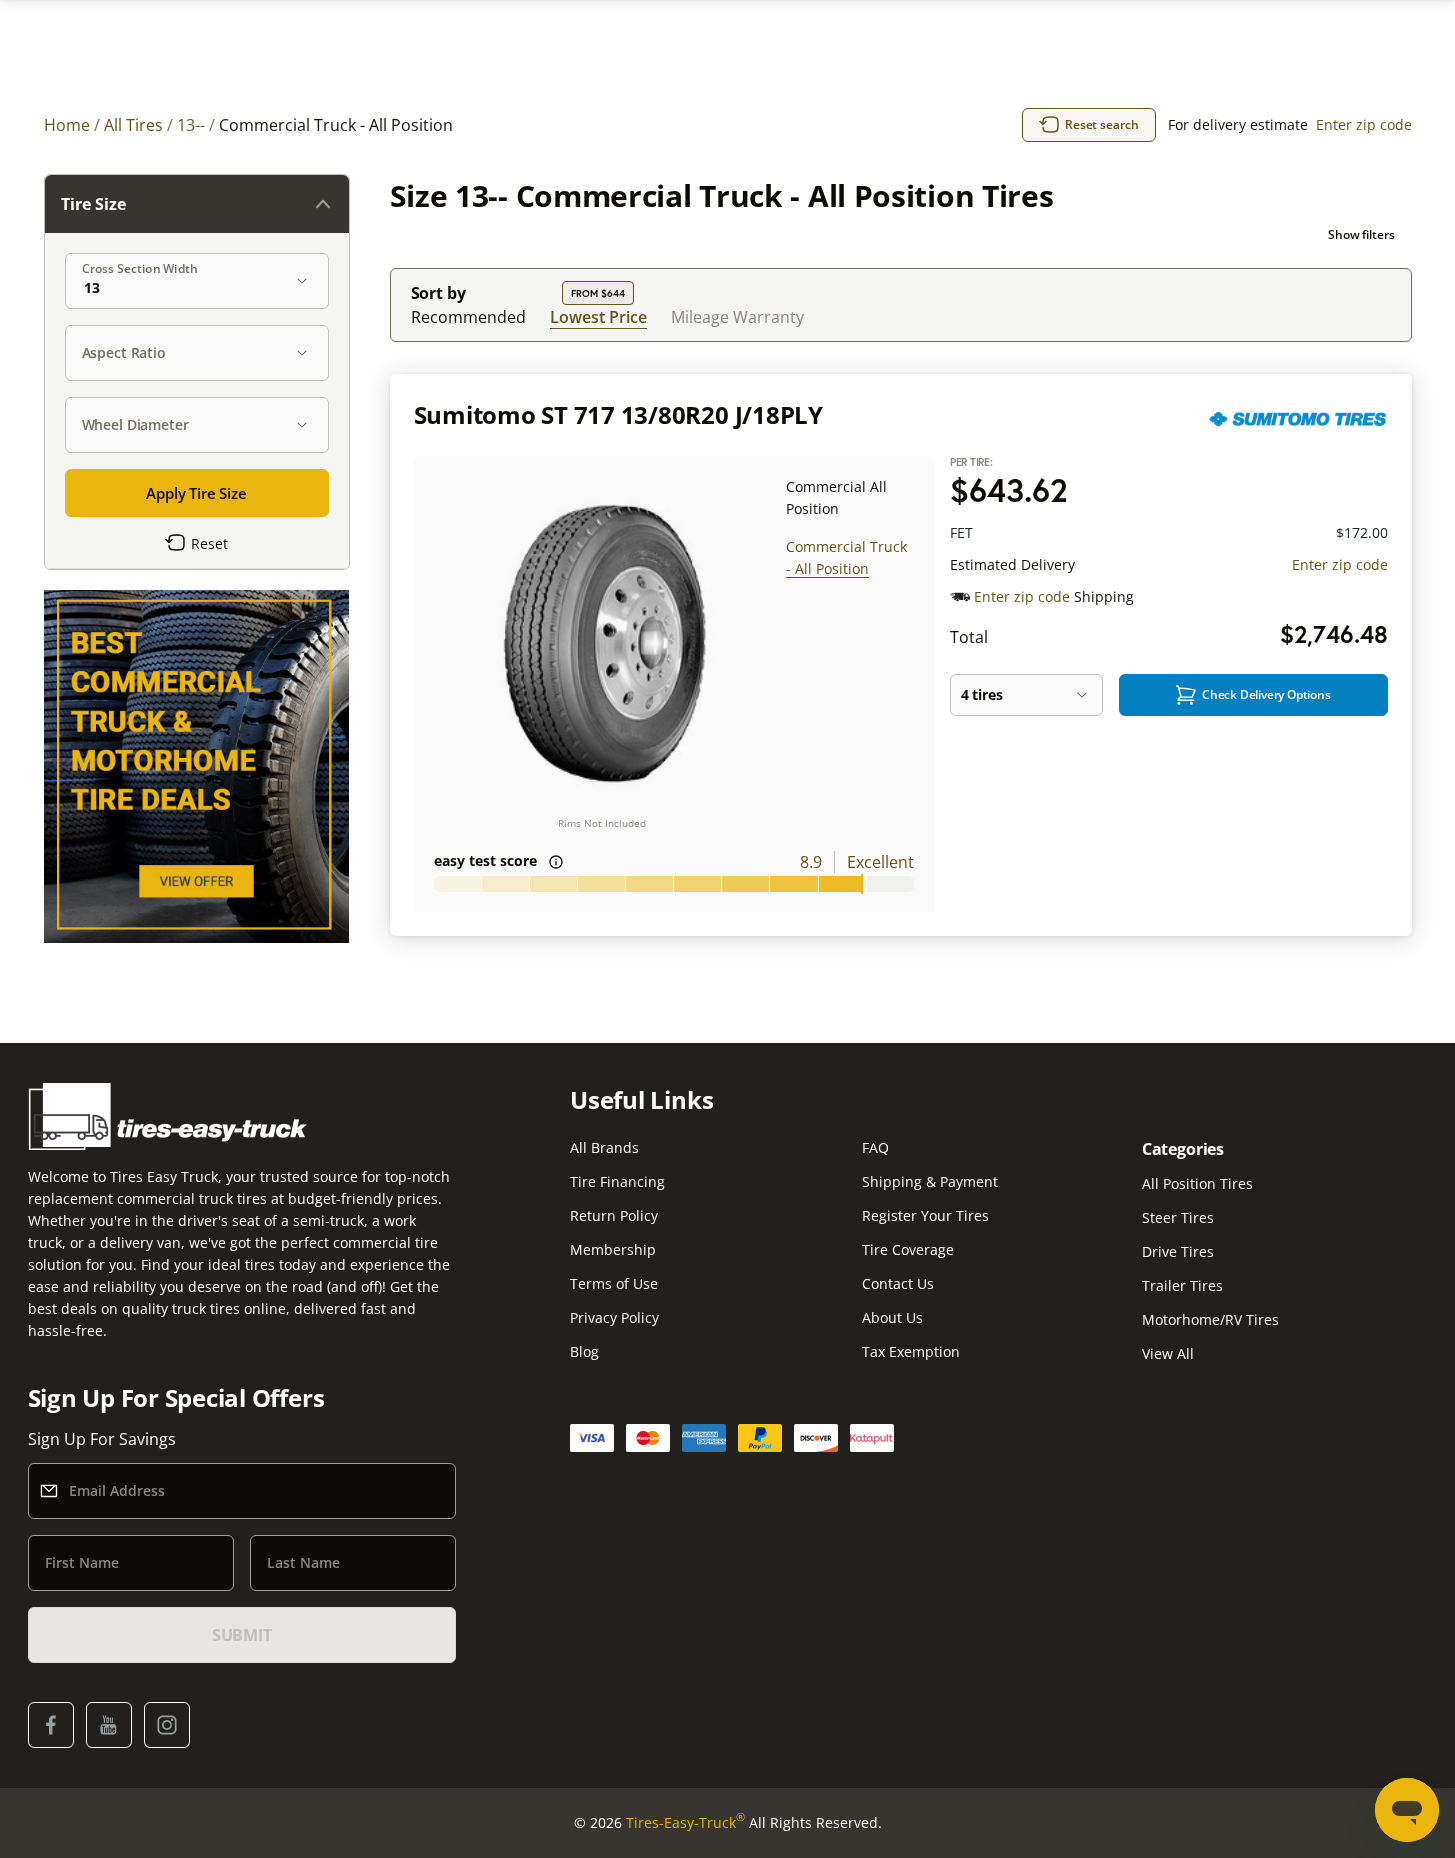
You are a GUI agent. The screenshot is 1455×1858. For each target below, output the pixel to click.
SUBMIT (242, 1635)
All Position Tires (1197, 1183)
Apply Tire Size (196, 493)
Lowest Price (598, 316)
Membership (613, 1249)
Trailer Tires (1182, 1285)
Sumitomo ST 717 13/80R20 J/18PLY (618, 414)
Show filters (1361, 234)
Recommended (468, 317)
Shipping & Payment (930, 1181)
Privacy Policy (614, 1317)
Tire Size (93, 204)
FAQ (875, 1147)
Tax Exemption (911, 1351)
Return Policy (614, 1215)
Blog (584, 1351)
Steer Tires (1178, 1217)
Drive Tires (1178, 1251)
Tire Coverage (908, 1249)
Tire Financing (617, 1181)
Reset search (1102, 124)
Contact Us (898, 1283)
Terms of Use (614, 1283)
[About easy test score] (556, 862)
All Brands (604, 1147)
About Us (892, 1317)
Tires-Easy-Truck (685, 1822)
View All (1168, 1353)
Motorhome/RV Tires (1210, 1319)
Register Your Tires (925, 1215)
